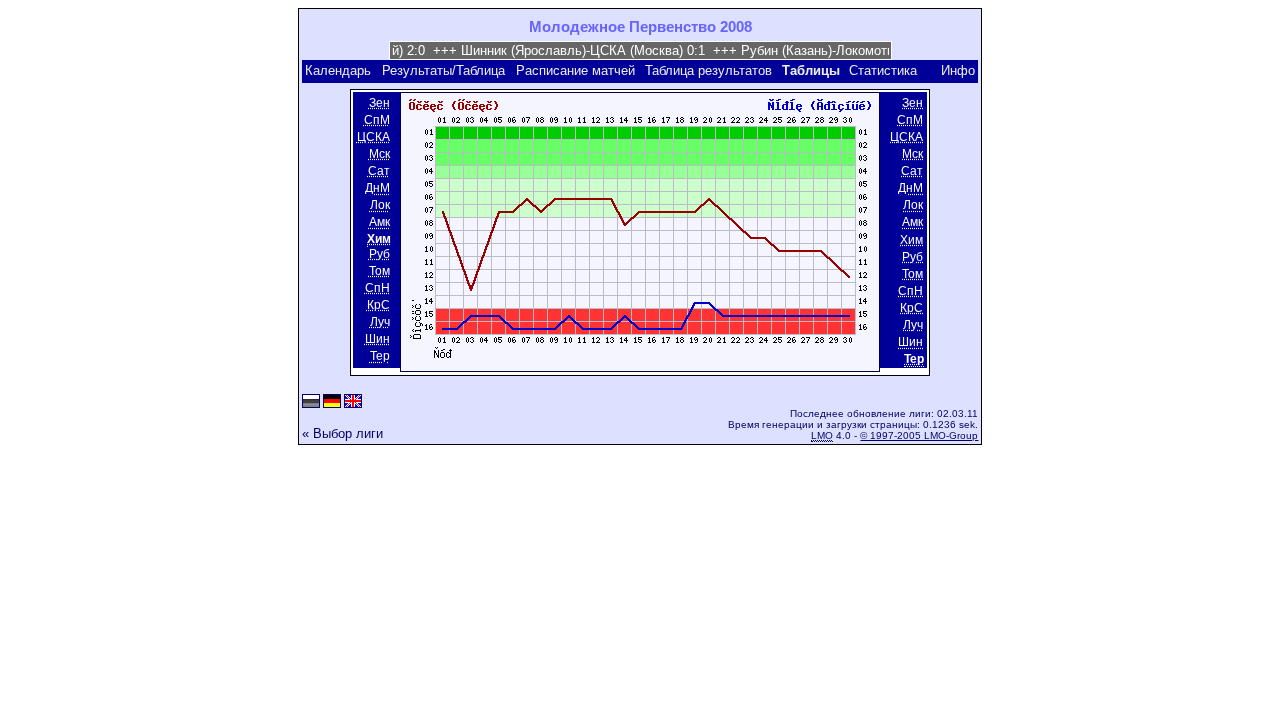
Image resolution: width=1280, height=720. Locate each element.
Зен (379, 103)
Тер (380, 356)
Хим (911, 240)
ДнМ (377, 188)
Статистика (883, 70)
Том (379, 271)
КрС (378, 305)
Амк (379, 223)
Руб (379, 254)
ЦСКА (373, 137)
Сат (379, 171)
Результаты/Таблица (443, 70)
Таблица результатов (708, 70)
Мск (379, 154)
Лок (380, 206)
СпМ (377, 120)
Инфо (958, 70)
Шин (377, 339)
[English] (353, 402)
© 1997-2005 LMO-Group (919, 435)
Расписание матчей (575, 70)
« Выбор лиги (342, 433)
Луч (380, 322)
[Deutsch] (332, 402)
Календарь (338, 70)
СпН (377, 288)
